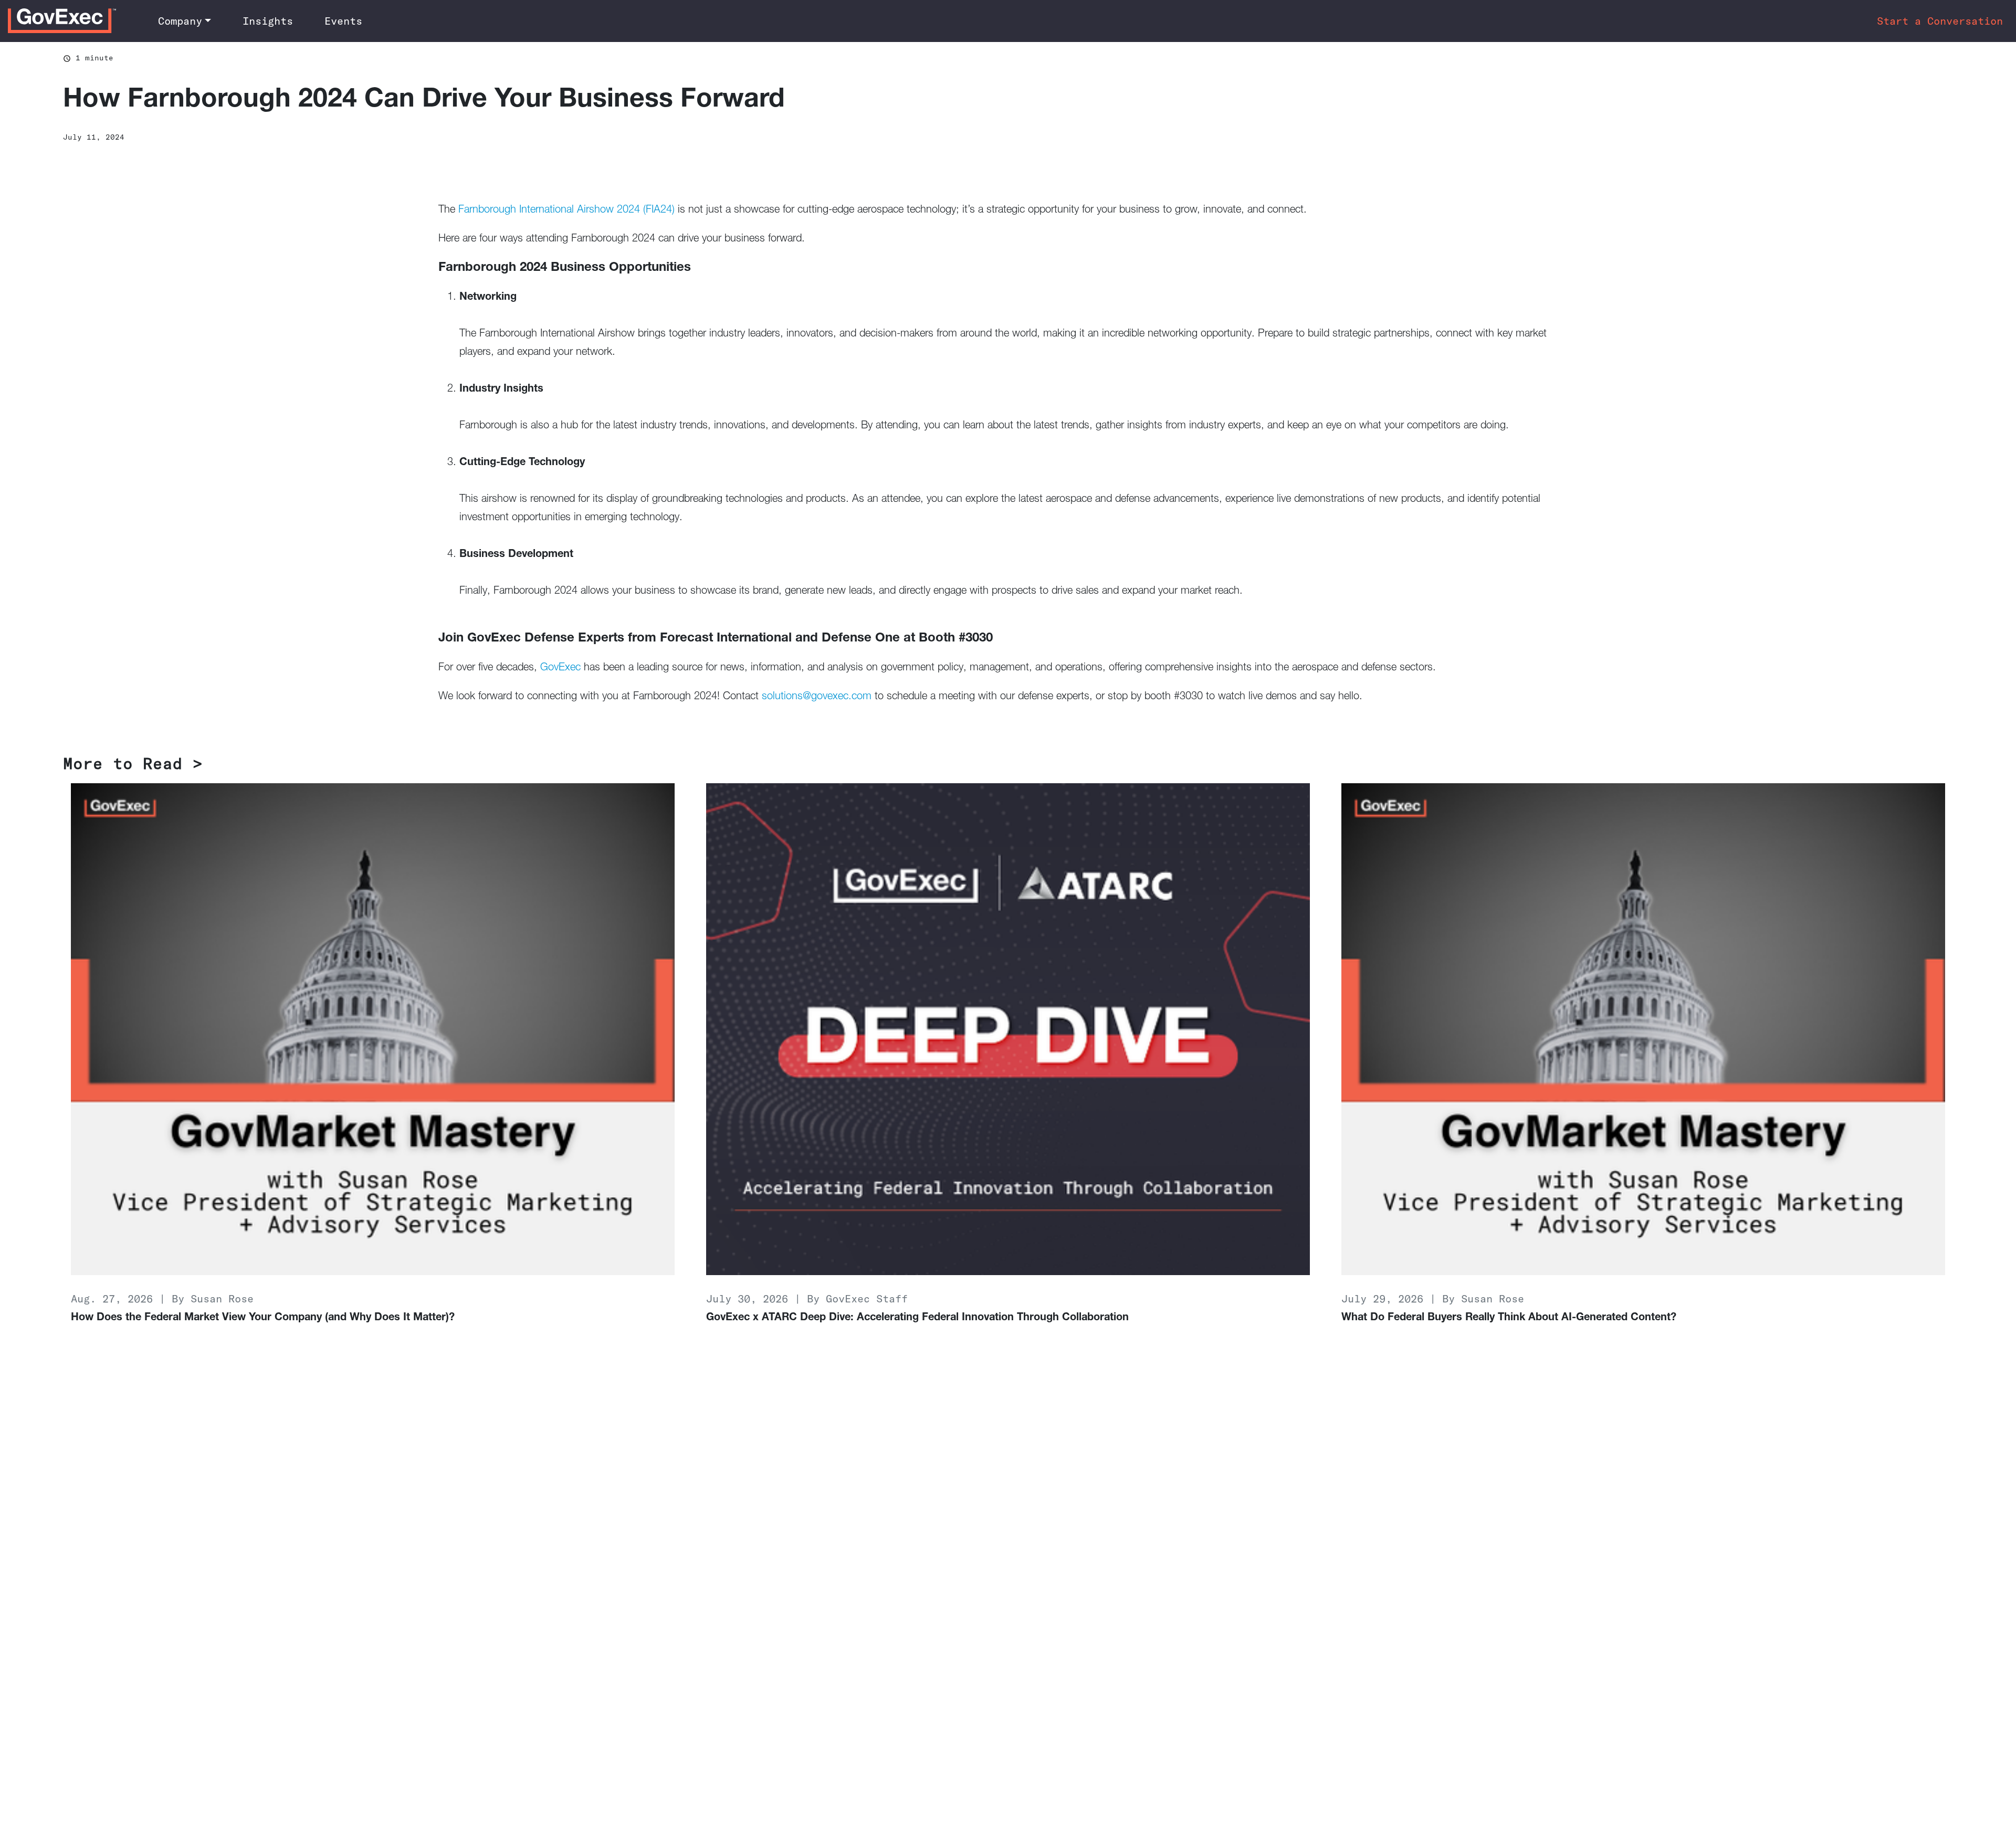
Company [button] (180, 21)
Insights (268, 21)
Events (343, 21)
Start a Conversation (1940, 21)
